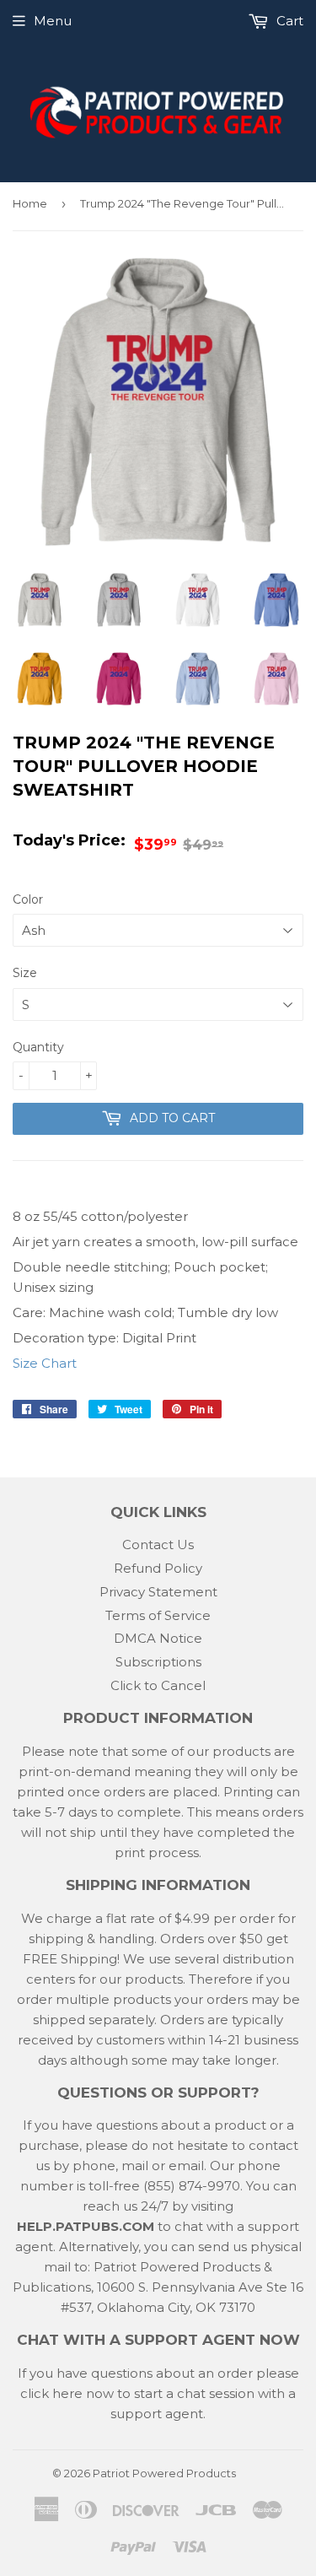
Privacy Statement (158, 1592)
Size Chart (45, 1363)
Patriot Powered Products (164, 2473)
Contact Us (158, 1545)
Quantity (38, 1047)
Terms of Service (158, 1615)
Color (28, 899)
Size (25, 973)
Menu (53, 21)
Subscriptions (158, 1662)
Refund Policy (158, 1568)
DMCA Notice (158, 1638)
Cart (288, 21)
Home (30, 203)
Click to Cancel (158, 1685)
